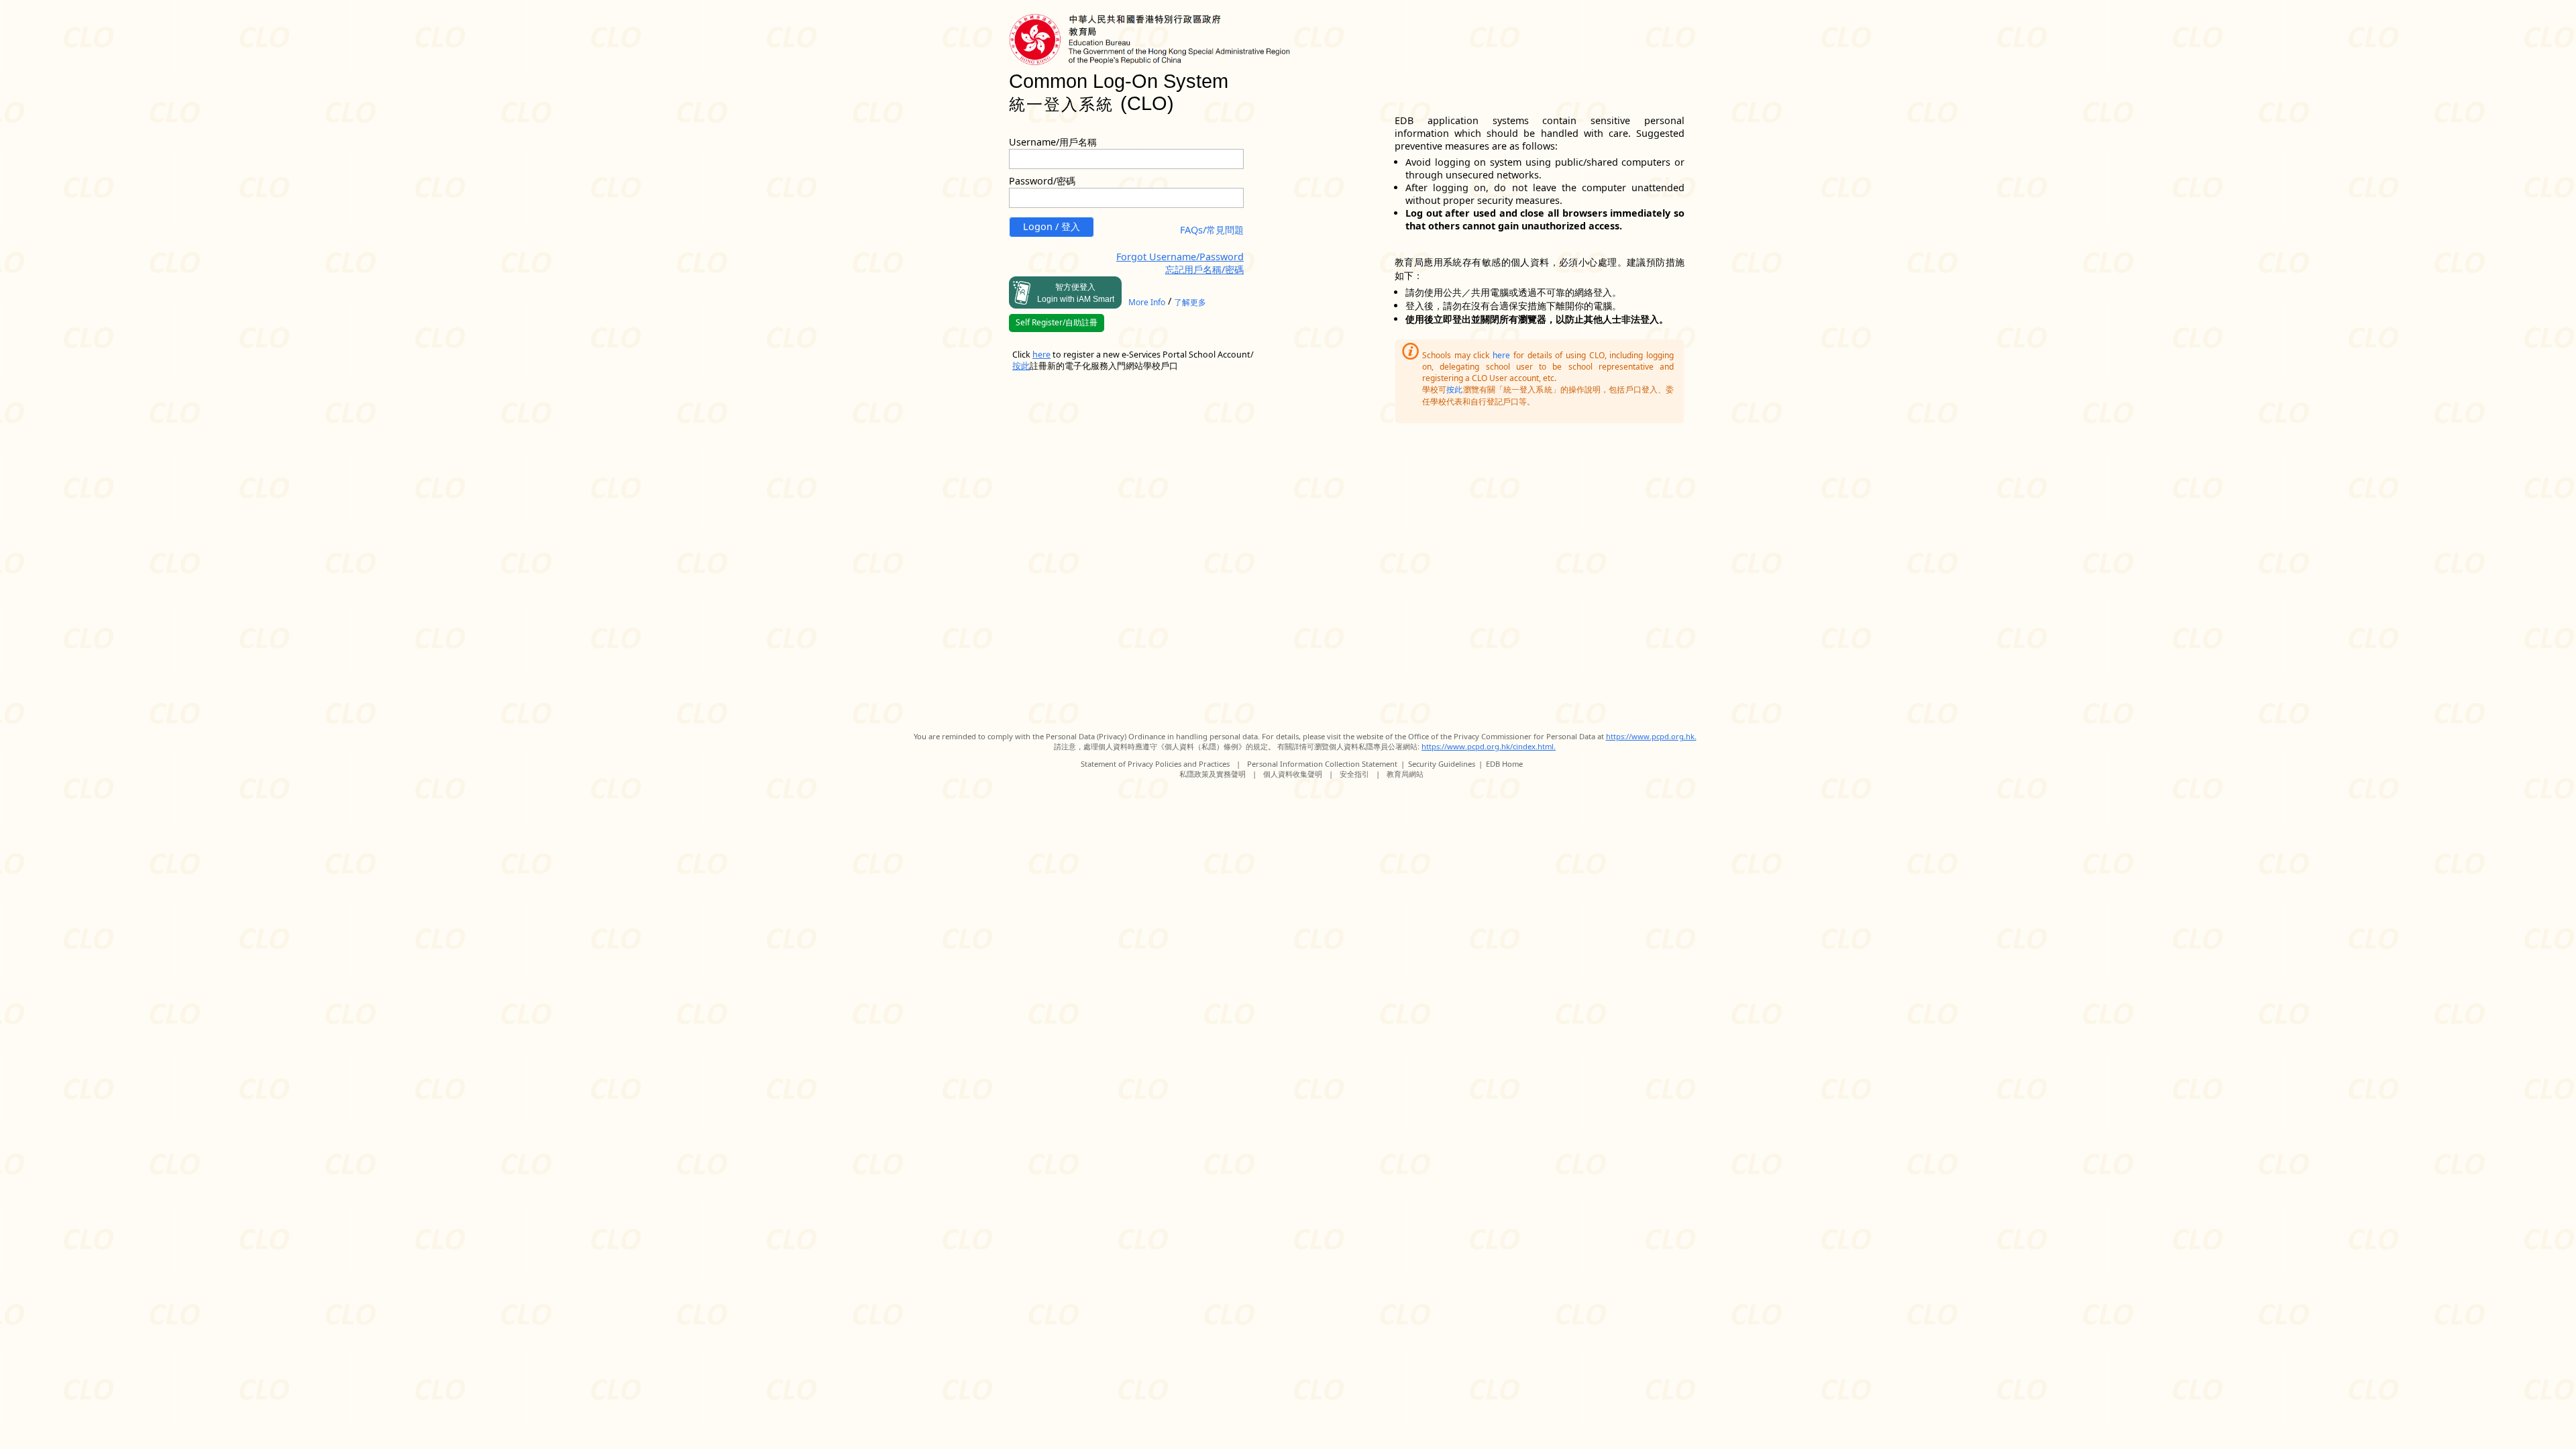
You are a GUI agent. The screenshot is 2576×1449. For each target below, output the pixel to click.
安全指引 (1354, 774)
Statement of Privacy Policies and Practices (1155, 764)
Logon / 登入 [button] (1052, 226)
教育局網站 (1405, 774)
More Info (1147, 302)
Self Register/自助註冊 (1057, 322)
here (1501, 355)
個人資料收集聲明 (1293, 774)
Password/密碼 (1042, 181)
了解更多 (1190, 302)
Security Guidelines (1442, 764)
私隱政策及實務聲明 (1213, 774)
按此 (1454, 389)
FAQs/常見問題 (1212, 230)
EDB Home (1504, 764)
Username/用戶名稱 (1053, 142)
